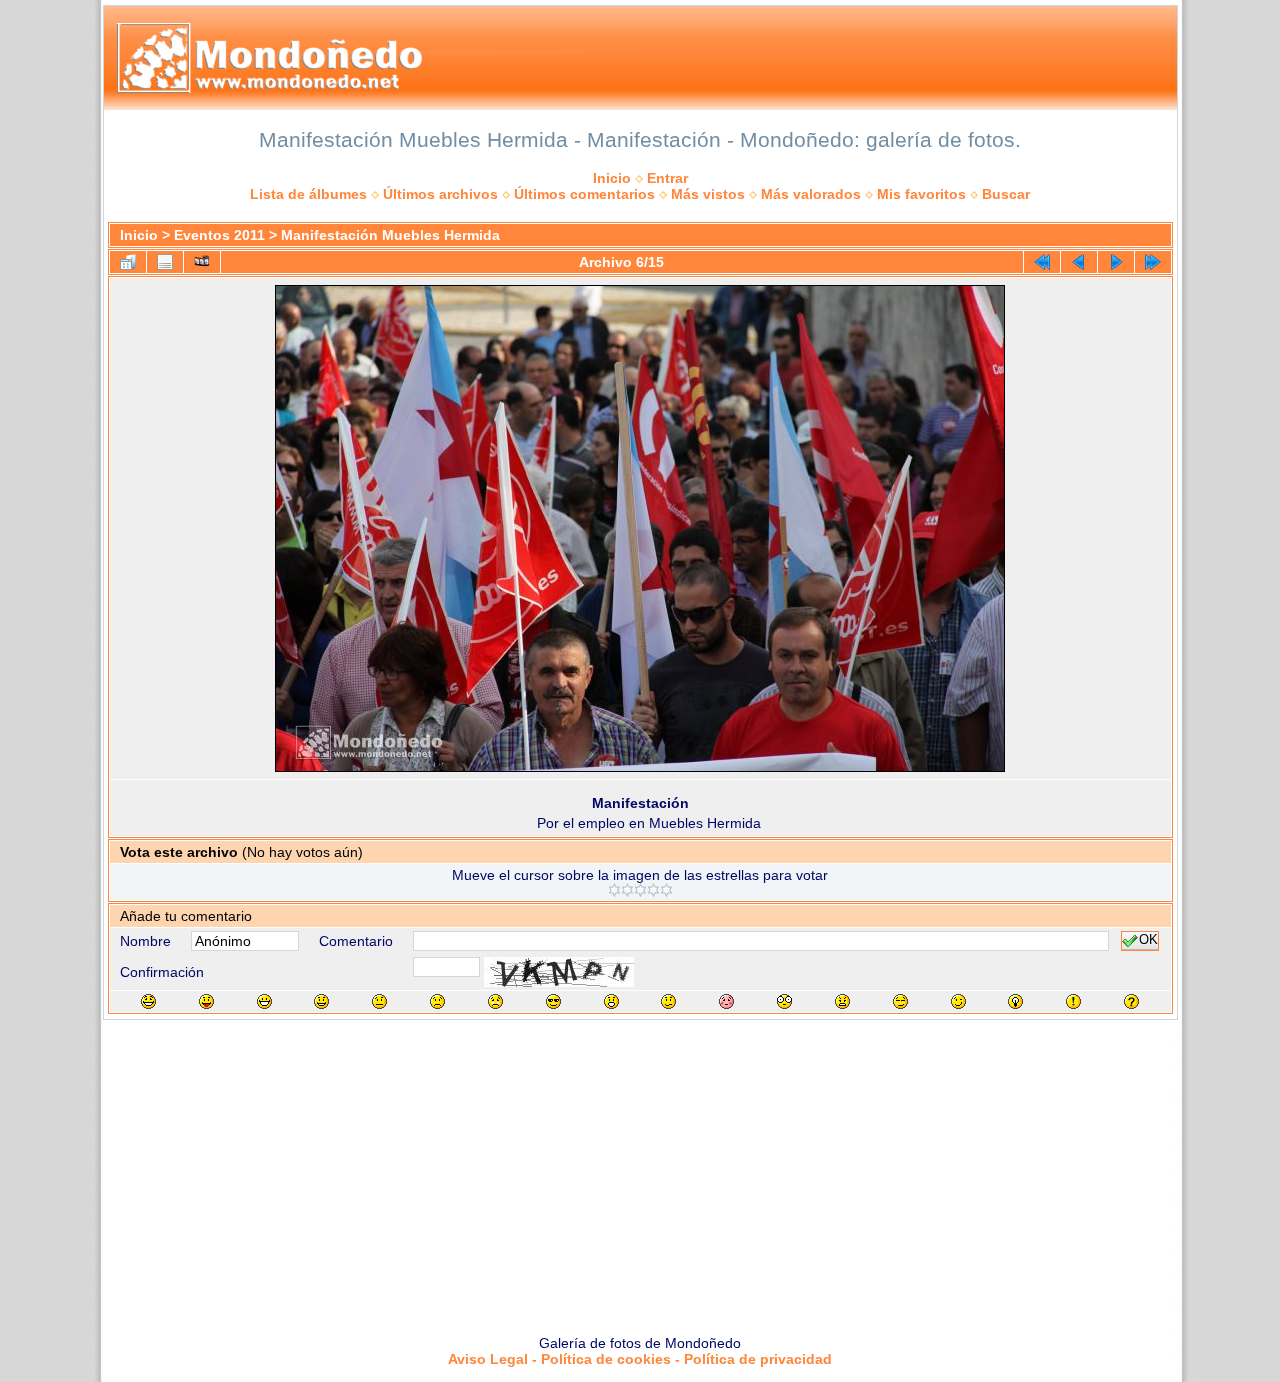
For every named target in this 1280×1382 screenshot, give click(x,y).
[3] (640, 890)
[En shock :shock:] (784, 1001)
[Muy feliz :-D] (264, 1001)
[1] (614, 890)
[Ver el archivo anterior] (1079, 262)
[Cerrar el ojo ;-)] (958, 1001)
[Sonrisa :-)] (321, 1001)
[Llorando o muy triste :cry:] (495, 1001)
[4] (653, 890)
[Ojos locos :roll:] (900, 1001)
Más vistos (708, 194)
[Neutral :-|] (379, 1001)
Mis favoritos (921, 194)
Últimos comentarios (584, 194)
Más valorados (811, 194)
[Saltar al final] (1153, 262)
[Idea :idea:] (1015, 1001)
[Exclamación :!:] (1073, 1001)
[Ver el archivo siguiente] (1116, 262)
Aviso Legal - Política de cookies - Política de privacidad (640, 1359)
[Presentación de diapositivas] (202, 262)
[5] (666, 890)
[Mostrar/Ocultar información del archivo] (165, 262)
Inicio (612, 178)
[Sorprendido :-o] (611, 1001)
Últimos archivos (440, 194)
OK (1148, 941)
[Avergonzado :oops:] (726, 1001)
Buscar (1006, 194)
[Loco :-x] (842, 1001)
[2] (627, 890)
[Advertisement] (640, 1170)
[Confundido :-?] (668, 1001)
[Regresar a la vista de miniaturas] (128, 262)
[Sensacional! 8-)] (553, 1001)
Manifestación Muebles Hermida (390, 235)
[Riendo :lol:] (148, 1001)
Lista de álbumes (308, 194)
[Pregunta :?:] (1131, 1001)
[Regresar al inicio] (1042, 262)
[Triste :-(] (437, 1001)
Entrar (667, 178)
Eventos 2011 (219, 235)
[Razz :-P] (206, 1001)
